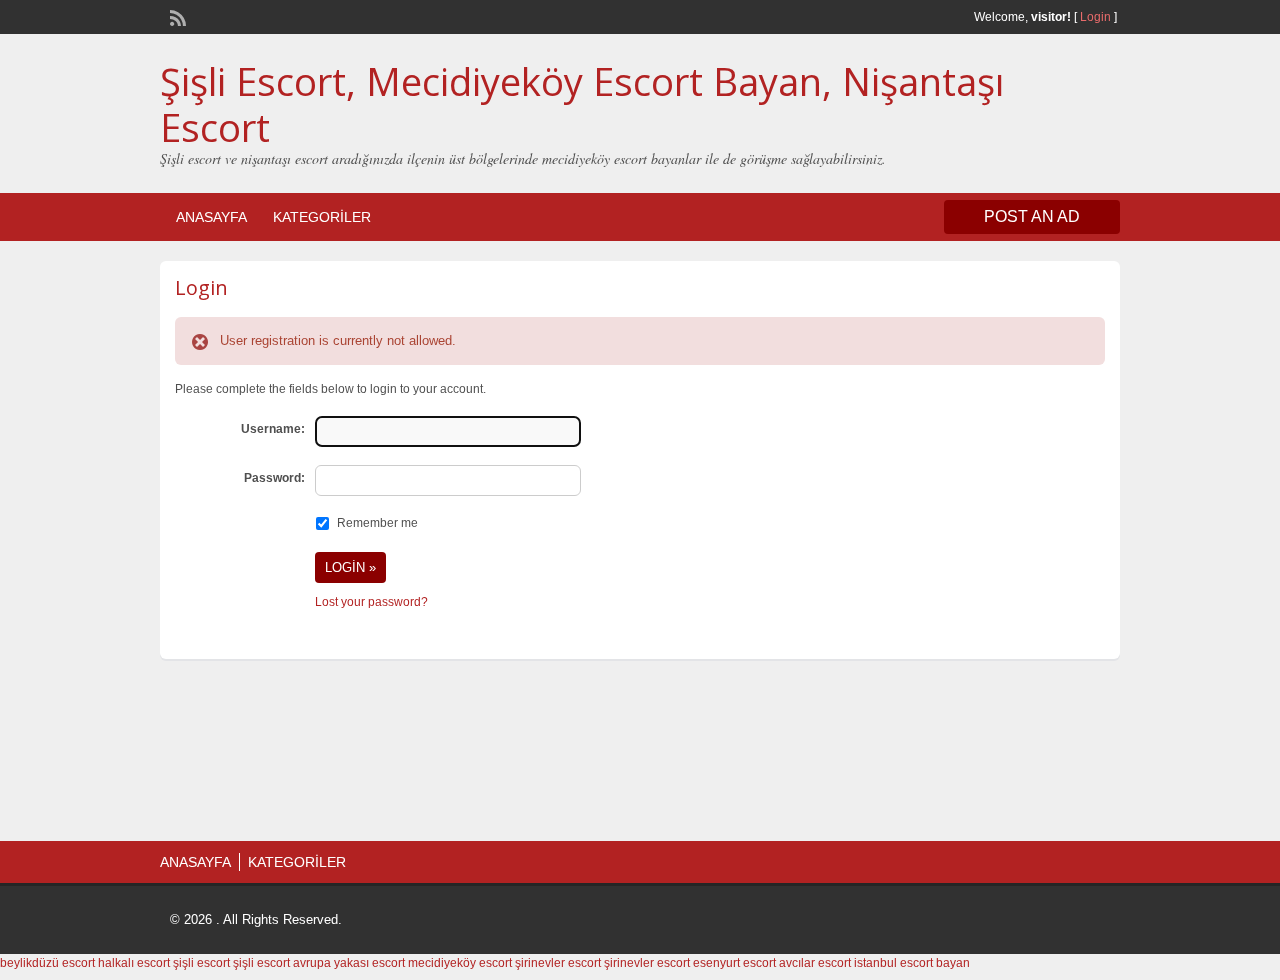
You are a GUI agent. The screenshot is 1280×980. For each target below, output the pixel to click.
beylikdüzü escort (47, 963)
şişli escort (201, 963)
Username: (273, 429)
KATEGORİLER (322, 217)
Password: (274, 478)
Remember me (377, 523)
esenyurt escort (734, 963)
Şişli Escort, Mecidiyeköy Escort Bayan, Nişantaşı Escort (582, 104)
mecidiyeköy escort (460, 963)
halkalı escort (134, 963)
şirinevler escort (558, 963)
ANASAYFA (211, 217)
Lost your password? (371, 602)
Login (1095, 17)
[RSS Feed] (176, 16)
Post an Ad (1032, 216)
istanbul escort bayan (912, 963)
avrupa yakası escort (349, 963)
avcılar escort (815, 963)
